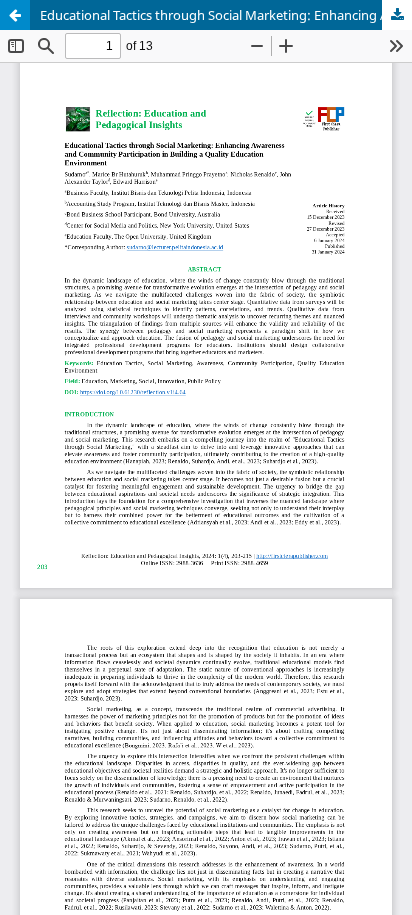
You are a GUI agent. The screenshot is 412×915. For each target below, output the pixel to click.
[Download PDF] (397, 15)
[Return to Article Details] (15, 15)
